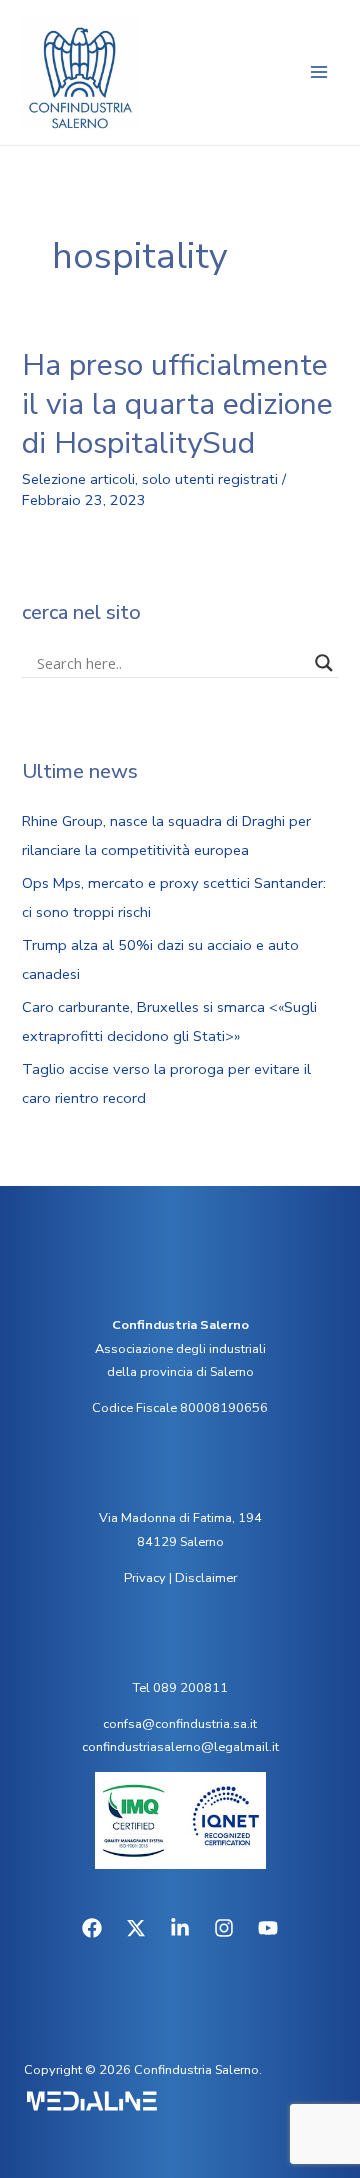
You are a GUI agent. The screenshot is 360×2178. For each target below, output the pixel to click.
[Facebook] (92, 1928)
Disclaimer (206, 1578)
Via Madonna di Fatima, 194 (180, 1518)
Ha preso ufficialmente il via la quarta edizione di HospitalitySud (177, 404)
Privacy (145, 1578)
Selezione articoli (78, 479)
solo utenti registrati (210, 479)
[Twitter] (136, 1928)
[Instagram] (224, 1928)
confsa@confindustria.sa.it (180, 1724)
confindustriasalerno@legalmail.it (180, 1747)
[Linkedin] (180, 1928)
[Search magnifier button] (324, 663)
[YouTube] (268, 1928)
